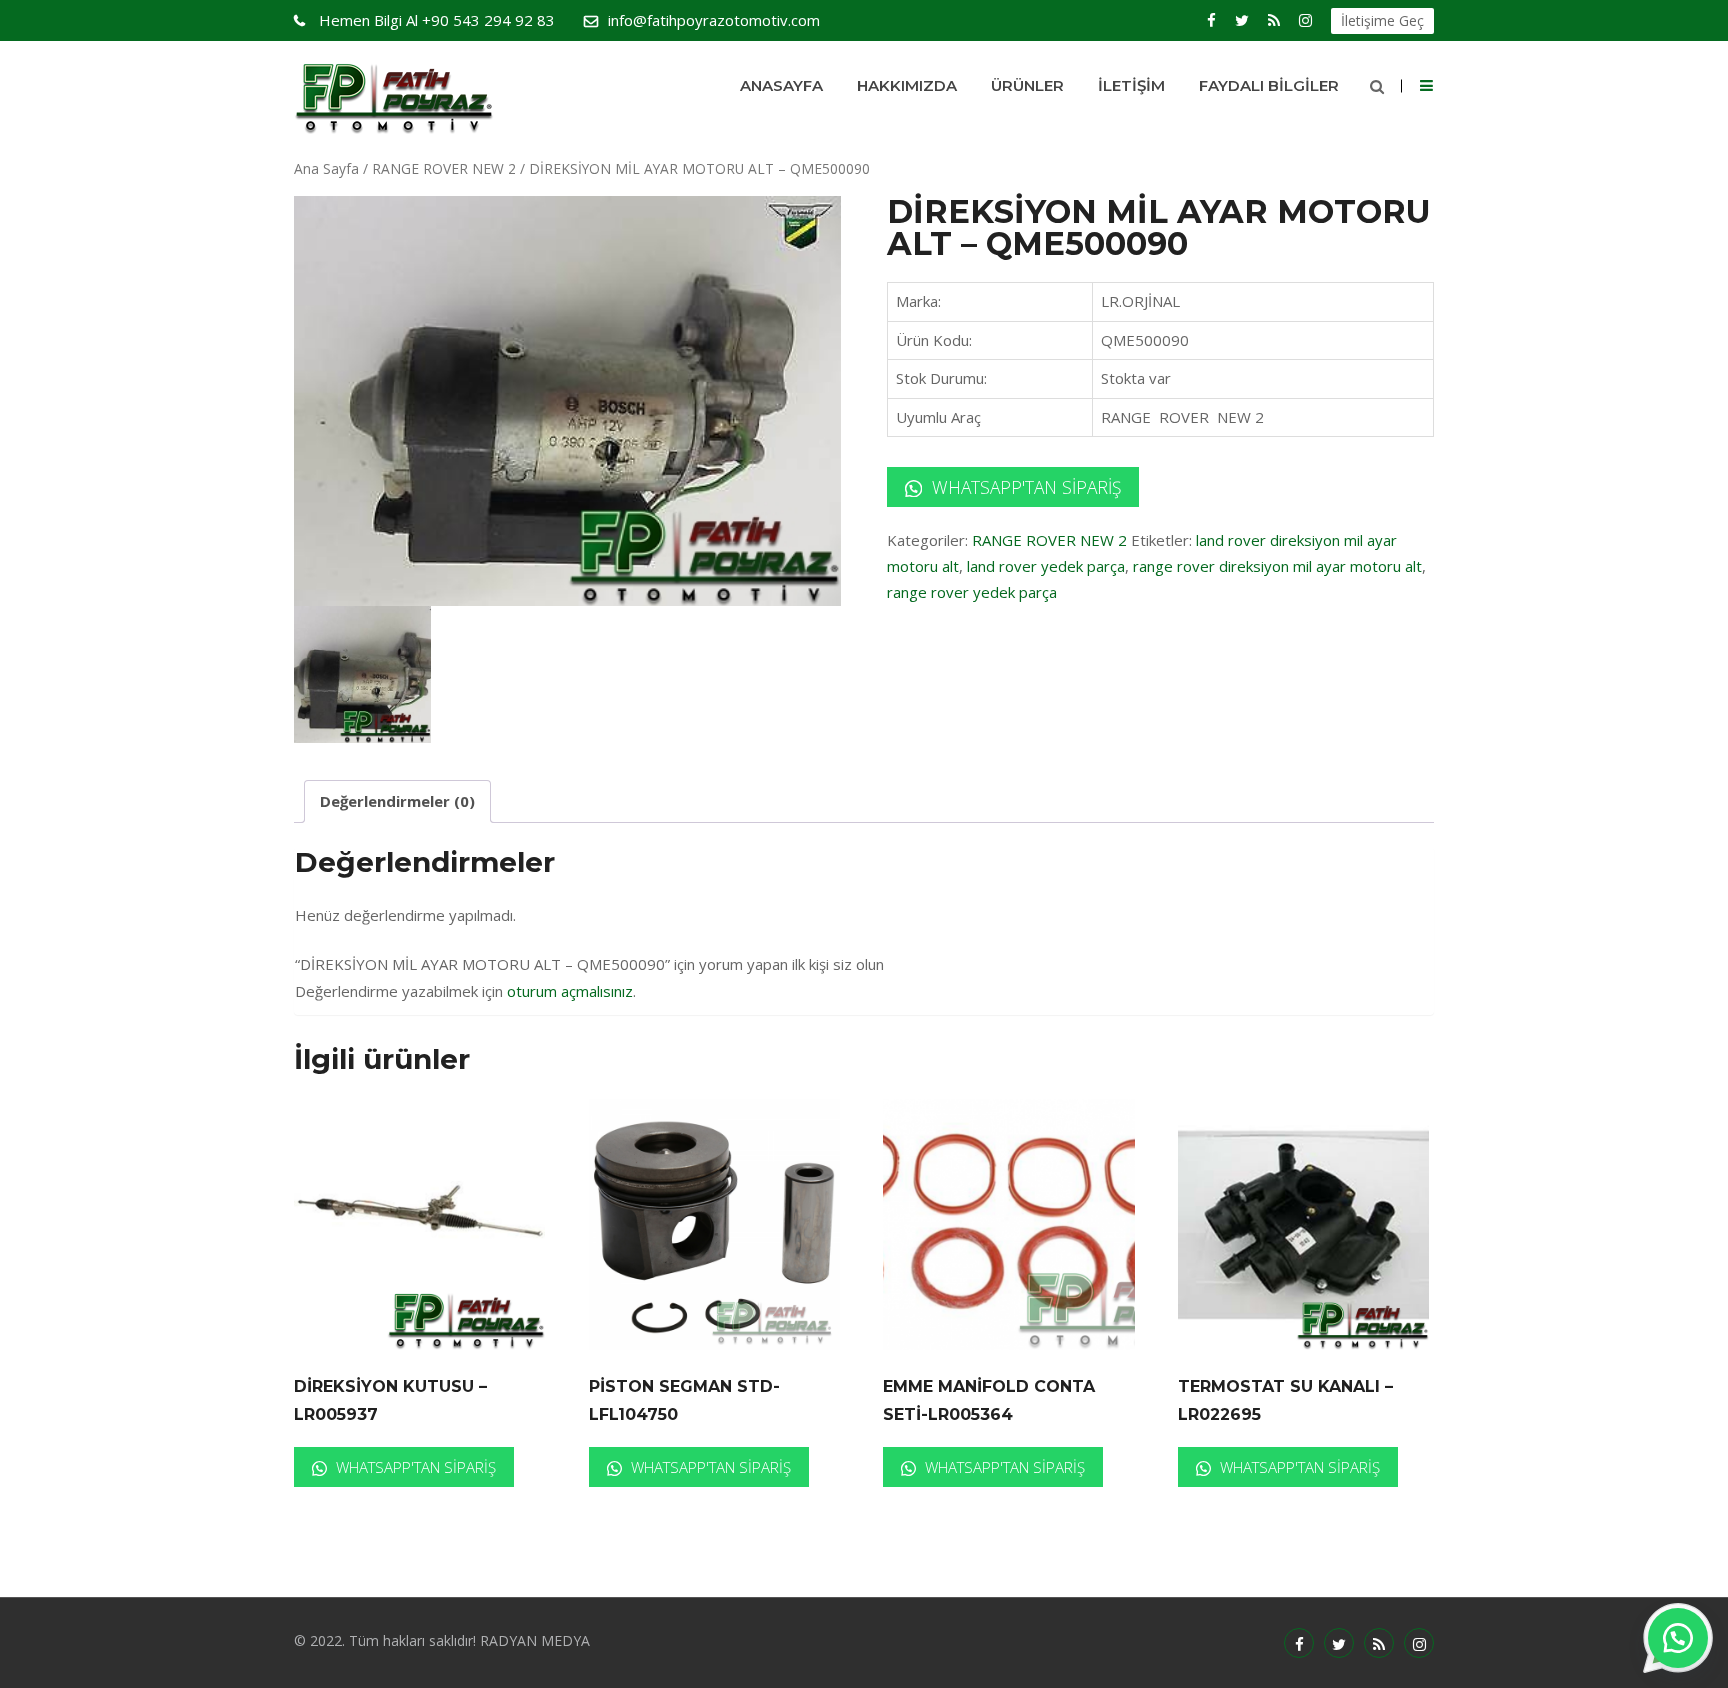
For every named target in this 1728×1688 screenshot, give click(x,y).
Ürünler (1027, 85)
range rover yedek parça (972, 592)
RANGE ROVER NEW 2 (444, 168)
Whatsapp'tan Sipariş (1024, 487)
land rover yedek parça (1046, 566)
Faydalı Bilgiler (1269, 85)
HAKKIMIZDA (907, 85)
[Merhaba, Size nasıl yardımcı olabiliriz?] (1678, 1638)
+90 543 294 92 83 (437, 20)
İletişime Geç (1382, 20)
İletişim (1131, 85)
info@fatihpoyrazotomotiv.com (714, 20)
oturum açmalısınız (570, 991)
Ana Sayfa (326, 168)
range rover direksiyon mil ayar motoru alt (1277, 566)
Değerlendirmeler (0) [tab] (397, 801)
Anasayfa (781, 85)
